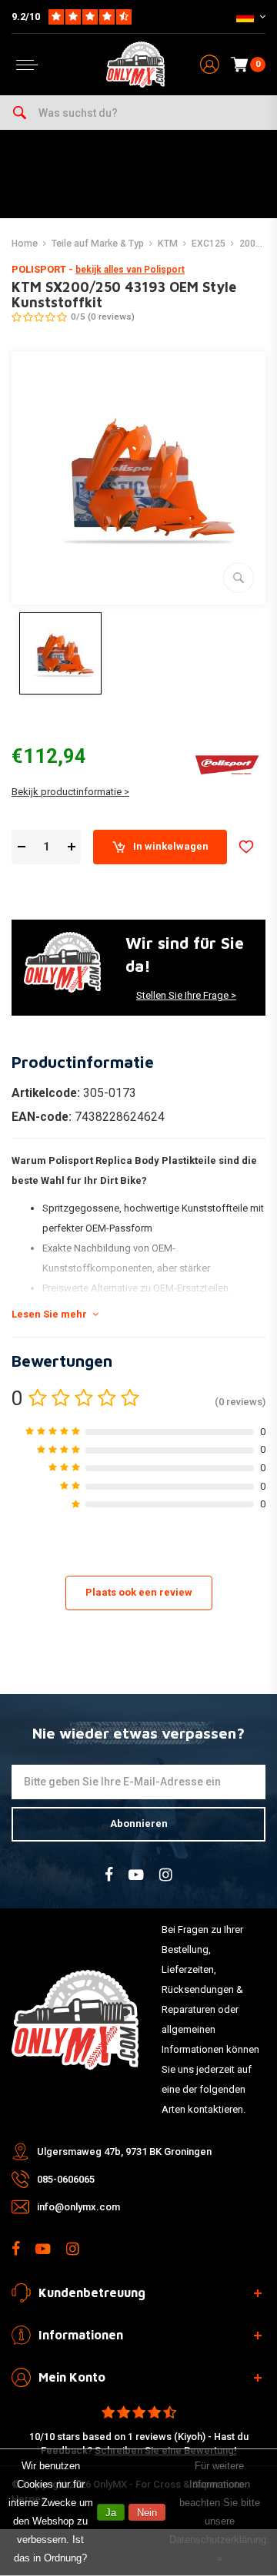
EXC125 (209, 244)
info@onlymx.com (78, 2207)
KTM (168, 244)
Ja (111, 2513)
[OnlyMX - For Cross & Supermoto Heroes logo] (135, 65)
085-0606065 (66, 2179)
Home (25, 244)
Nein (147, 2513)
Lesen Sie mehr (49, 1314)
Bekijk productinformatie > (70, 792)
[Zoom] (239, 578)
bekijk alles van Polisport (130, 270)
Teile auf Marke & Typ (98, 244)
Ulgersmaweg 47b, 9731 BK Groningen (124, 2152)
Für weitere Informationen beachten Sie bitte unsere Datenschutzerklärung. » (219, 2512)
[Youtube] (136, 1875)
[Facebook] (109, 1875)
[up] (71, 847)
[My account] (210, 65)
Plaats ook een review (139, 1592)
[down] (21, 847)
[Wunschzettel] (246, 847)
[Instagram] (166, 1875)
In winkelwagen (171, 846)
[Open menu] (27, 65)
